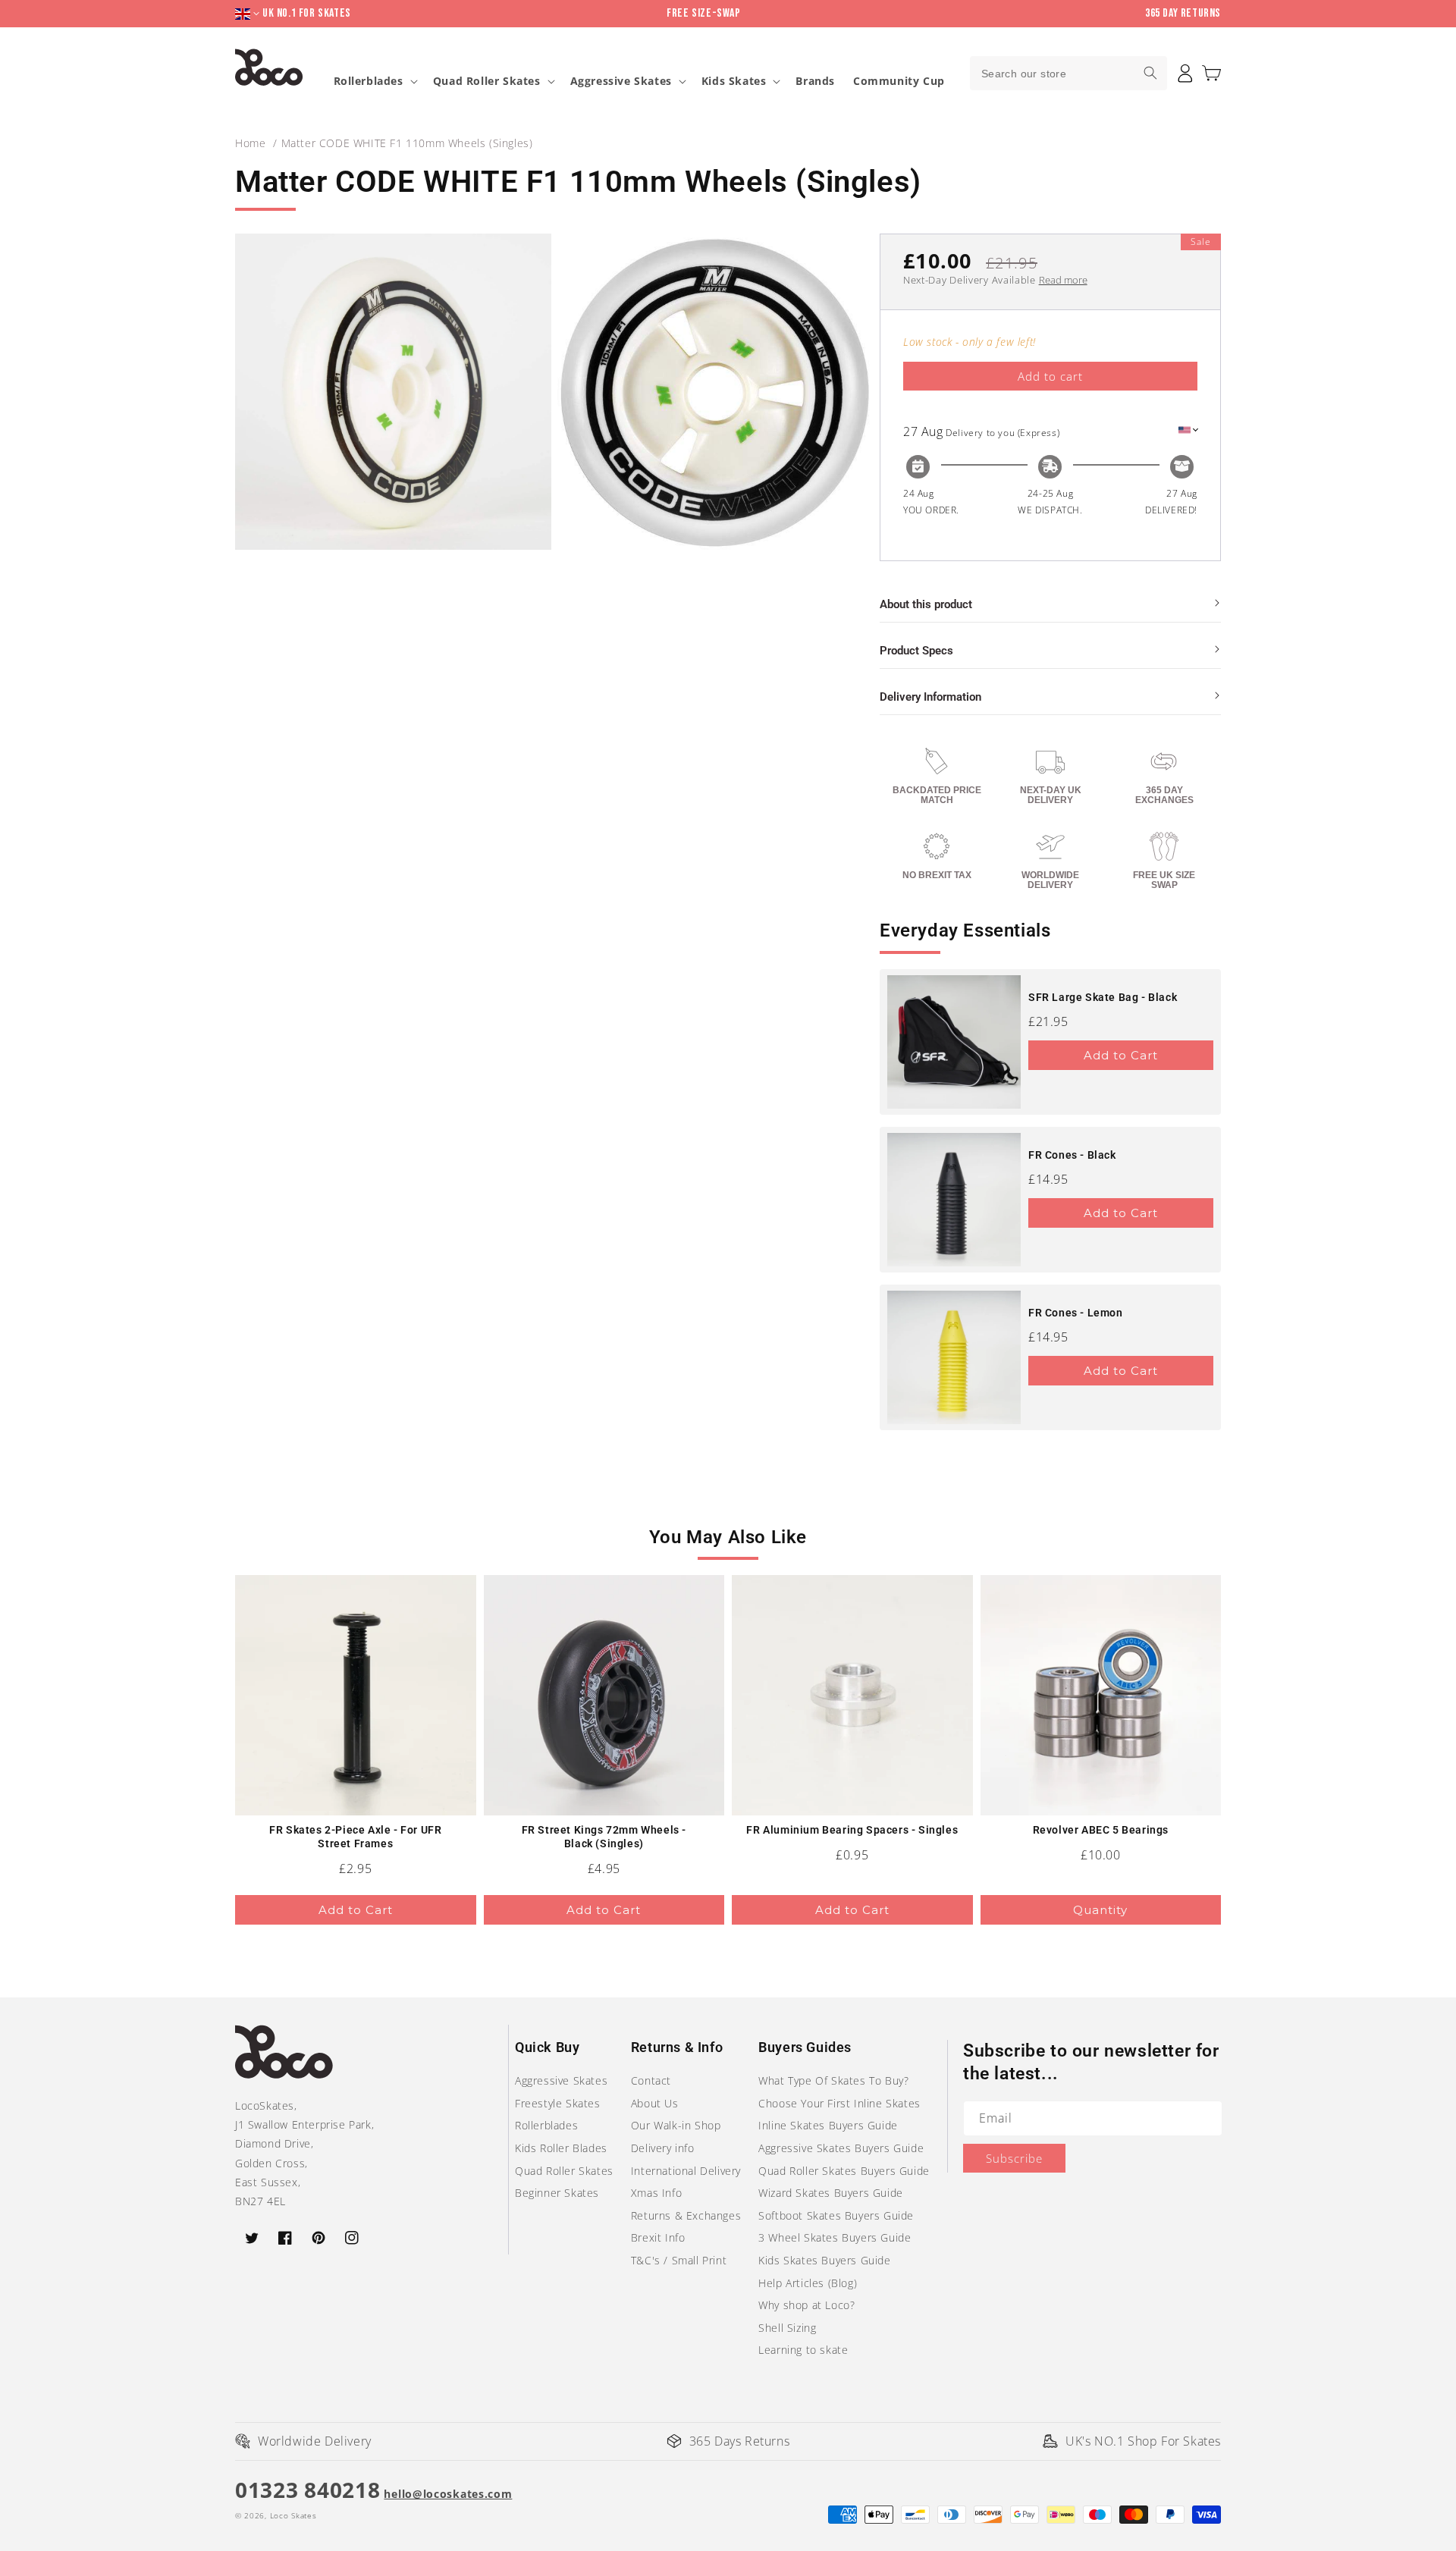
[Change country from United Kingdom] (249, 14)
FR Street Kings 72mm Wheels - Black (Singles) (604, 1837)
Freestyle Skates (558, 2103)
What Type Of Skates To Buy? (833, 2080)
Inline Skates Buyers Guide (828, 2125)
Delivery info (663, 2148)
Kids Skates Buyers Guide (824, 2260)
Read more (1063, 280)
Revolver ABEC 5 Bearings (1101, 1830)
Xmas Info (656, 2193)
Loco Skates (293, 2515)
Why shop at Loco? (806, 2305)
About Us (655, 2103)
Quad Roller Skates (487, 81)
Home (250, 143)
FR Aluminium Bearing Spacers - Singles (852, 1830)
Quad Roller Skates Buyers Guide (844, 2171)
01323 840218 (308, 2490)
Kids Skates (734, 81)
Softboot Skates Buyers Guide (836, 2215)
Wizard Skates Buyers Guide (831, 2193)
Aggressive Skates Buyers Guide (841, 2148)
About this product (926, 604)
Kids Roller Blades (561, 2148)
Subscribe (1014, 2158)
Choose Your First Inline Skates (839, 2103)
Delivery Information (930, 697)
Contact (651, 2080)
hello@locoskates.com (448, 2494)
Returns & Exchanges (686, 2215)
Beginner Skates (557, 2193)
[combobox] (1068, 73)
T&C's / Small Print (679, 2260)
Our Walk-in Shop (676, 2125)
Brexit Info (658, 2237)
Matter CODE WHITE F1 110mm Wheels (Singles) (407, 143)
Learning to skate (803, 2350)
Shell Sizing (787, 2328)
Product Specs (916, 651)
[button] (1211, 73)
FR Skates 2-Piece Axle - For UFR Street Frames (355, 1837)
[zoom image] (393, 392)
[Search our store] (1150, 73)
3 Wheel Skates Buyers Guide (835, 2237)
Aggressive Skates (621, 81)
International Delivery (686, 2171)
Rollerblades (369, 81)
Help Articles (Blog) (808, 2283)
